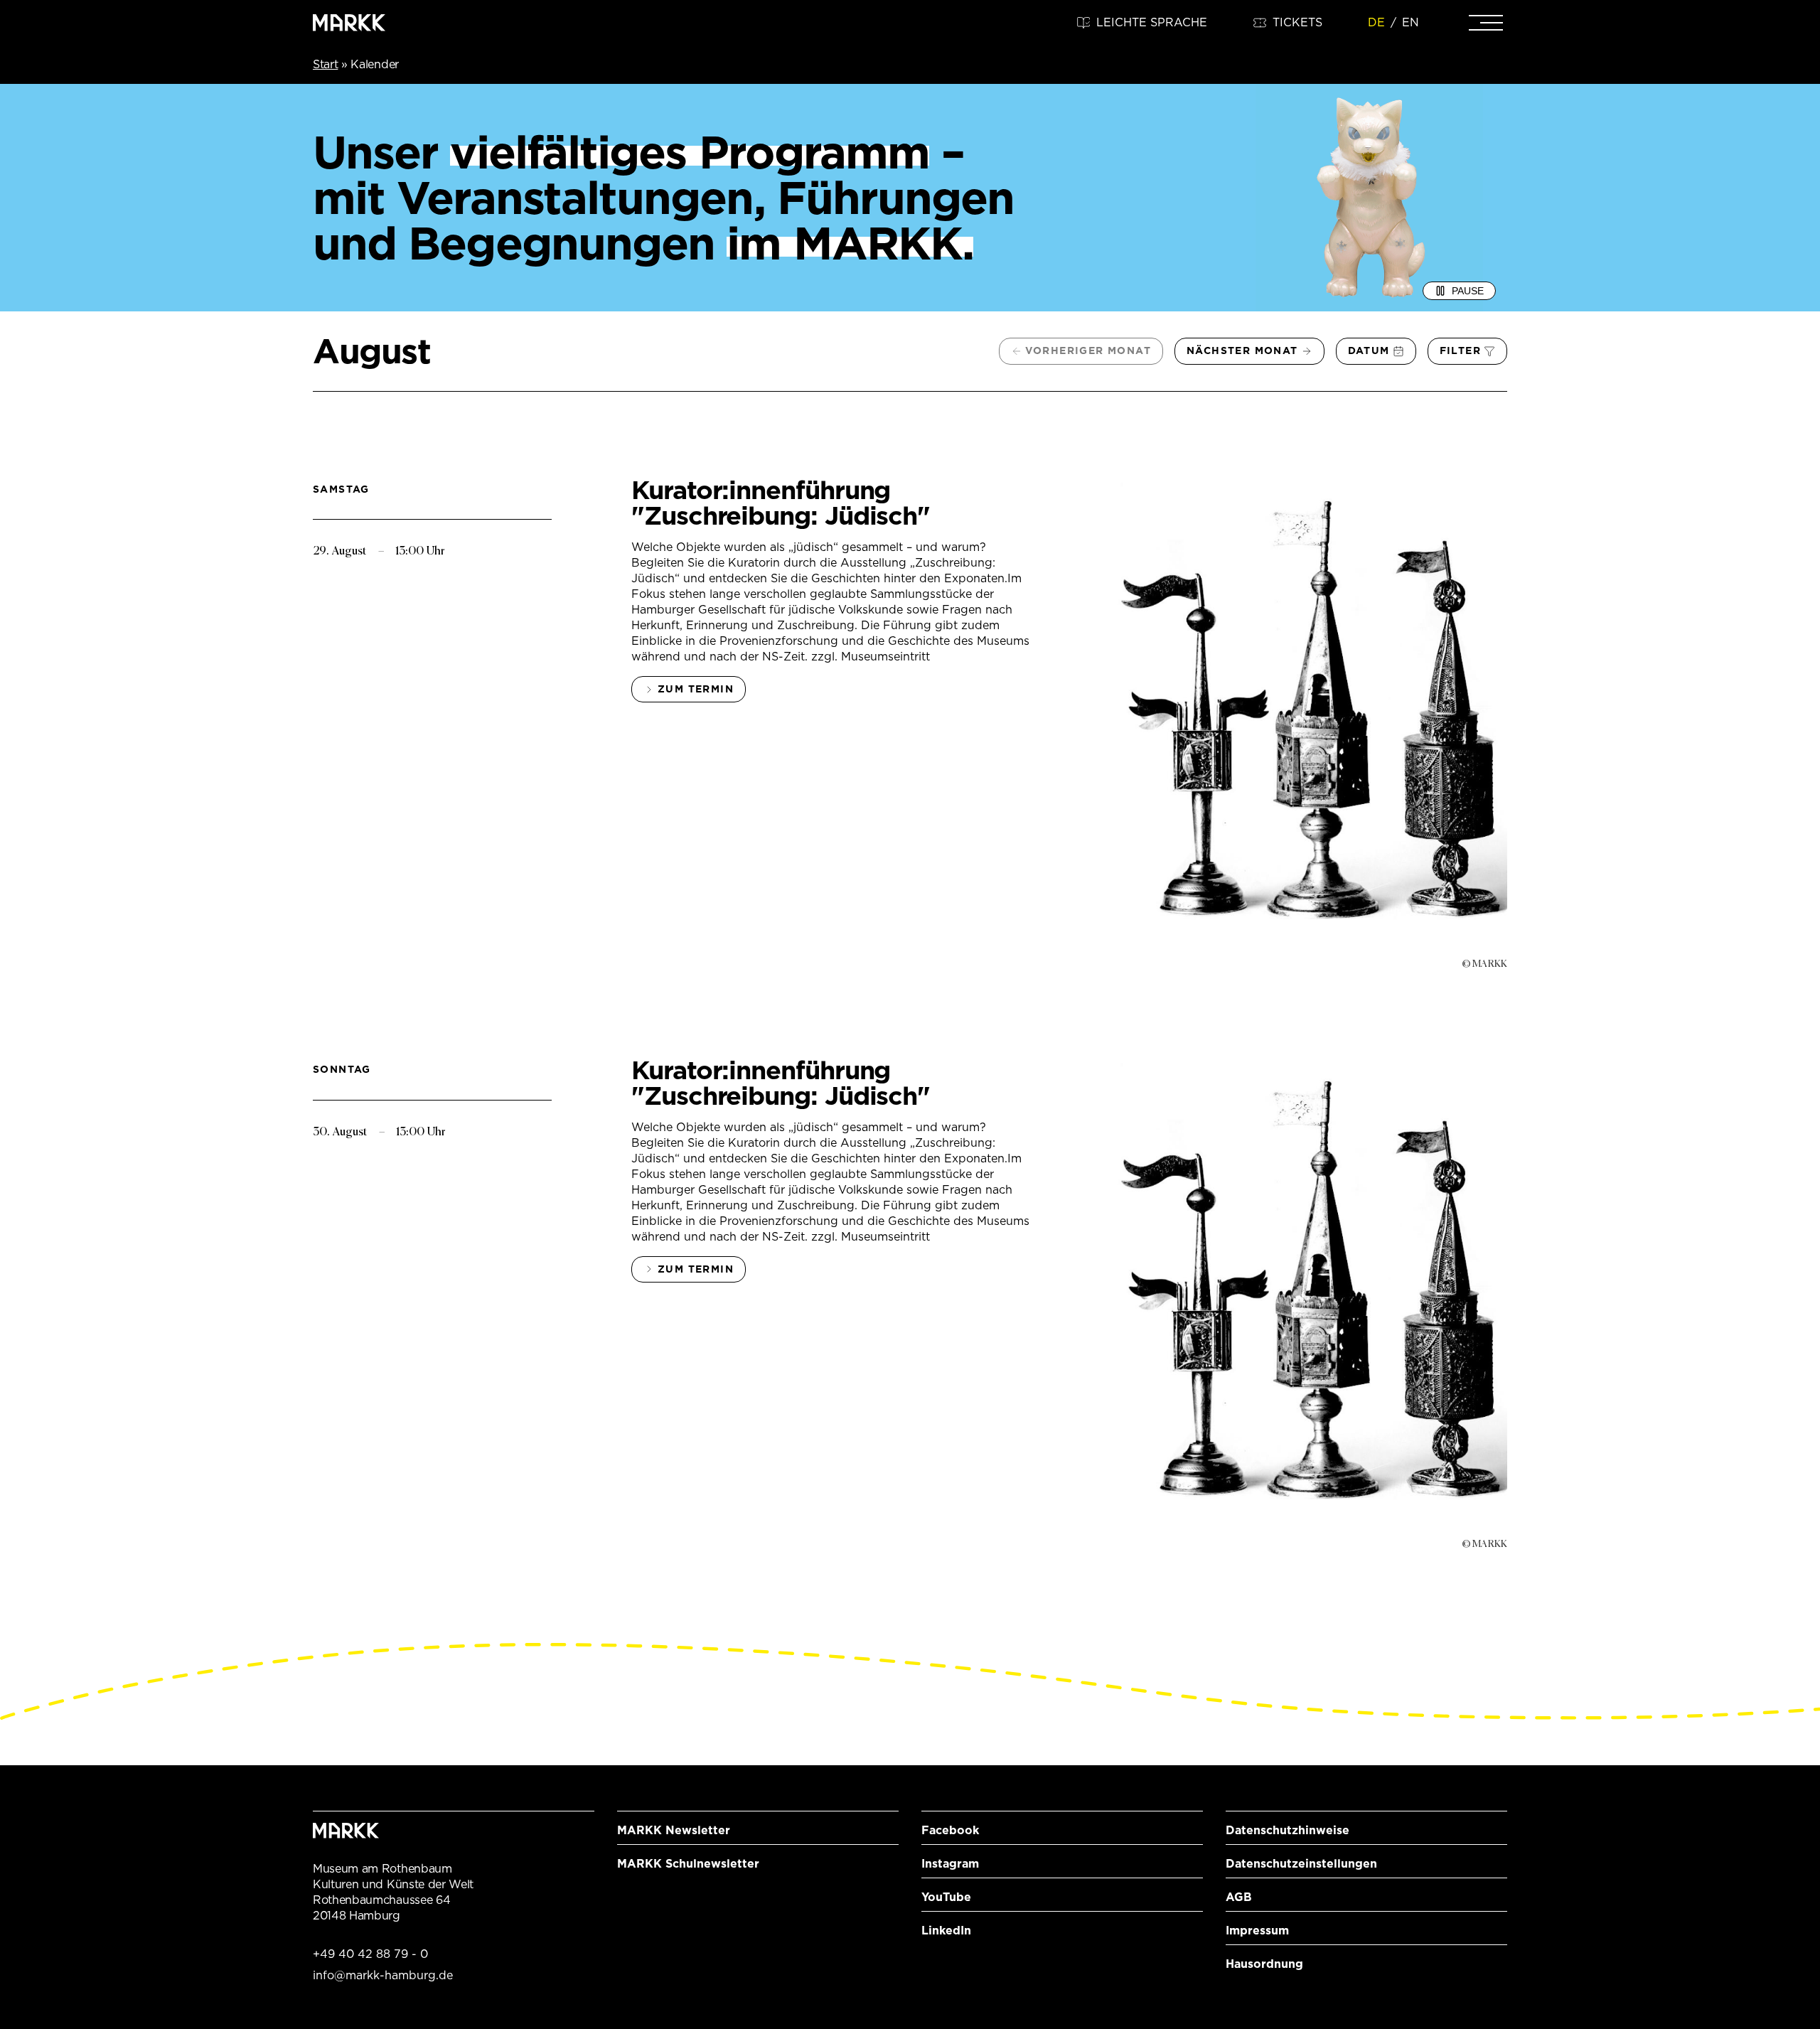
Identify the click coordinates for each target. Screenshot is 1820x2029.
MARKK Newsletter (674, 1830)
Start (325, 64)
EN (1410, 22)
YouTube (946, 1897)
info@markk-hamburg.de (383, 1975)
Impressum (1257, 1931)
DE (1376, 22)
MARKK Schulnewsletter (688, 1864)
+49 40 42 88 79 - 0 (370, 1954)
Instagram (950, 1864)
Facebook (950, 1830)
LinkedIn (946, 1931)
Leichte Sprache (1152, 22)
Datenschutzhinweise (1288, 1830)
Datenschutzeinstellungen (1301, 1864)
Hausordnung (1264, 1964)
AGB (1239, 1897)
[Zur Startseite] (349, 23)
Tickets (1297, 22)
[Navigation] (1486, 23)
